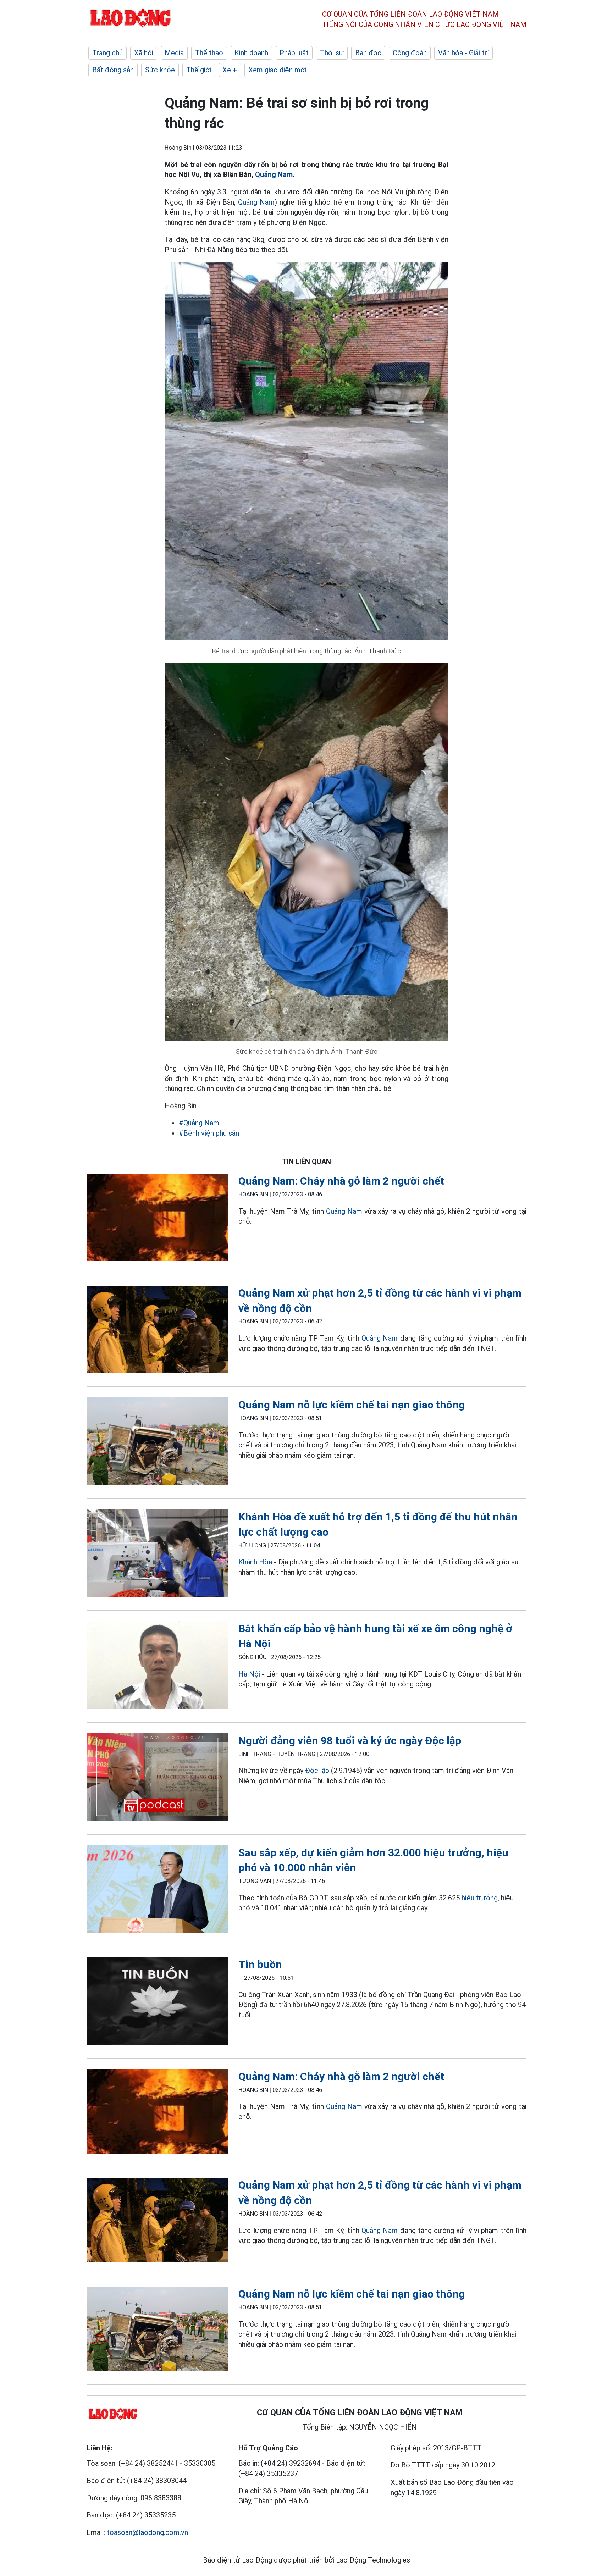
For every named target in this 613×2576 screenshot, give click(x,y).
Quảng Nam (274, 174)
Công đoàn (410, 53)
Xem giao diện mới (277, 70)
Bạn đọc (368, 53)
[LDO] (157, 1219)
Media (174, 53)
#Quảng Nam (199, 1123)
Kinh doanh (251, 53)
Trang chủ (107, 53)
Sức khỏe (160, 70)
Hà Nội (249, 1674)
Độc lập (317, 1771)
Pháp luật (294, 53)
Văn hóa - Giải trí (463, 53)
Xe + (230, 70)
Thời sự (332, 53)
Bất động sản (113, 70)
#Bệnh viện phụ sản (209, 1133)
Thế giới (199, 70)
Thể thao (209, 53)
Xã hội (144, 53)
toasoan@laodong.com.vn (147, 2532)
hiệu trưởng (480, 1898)
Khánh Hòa (255, 1562)
